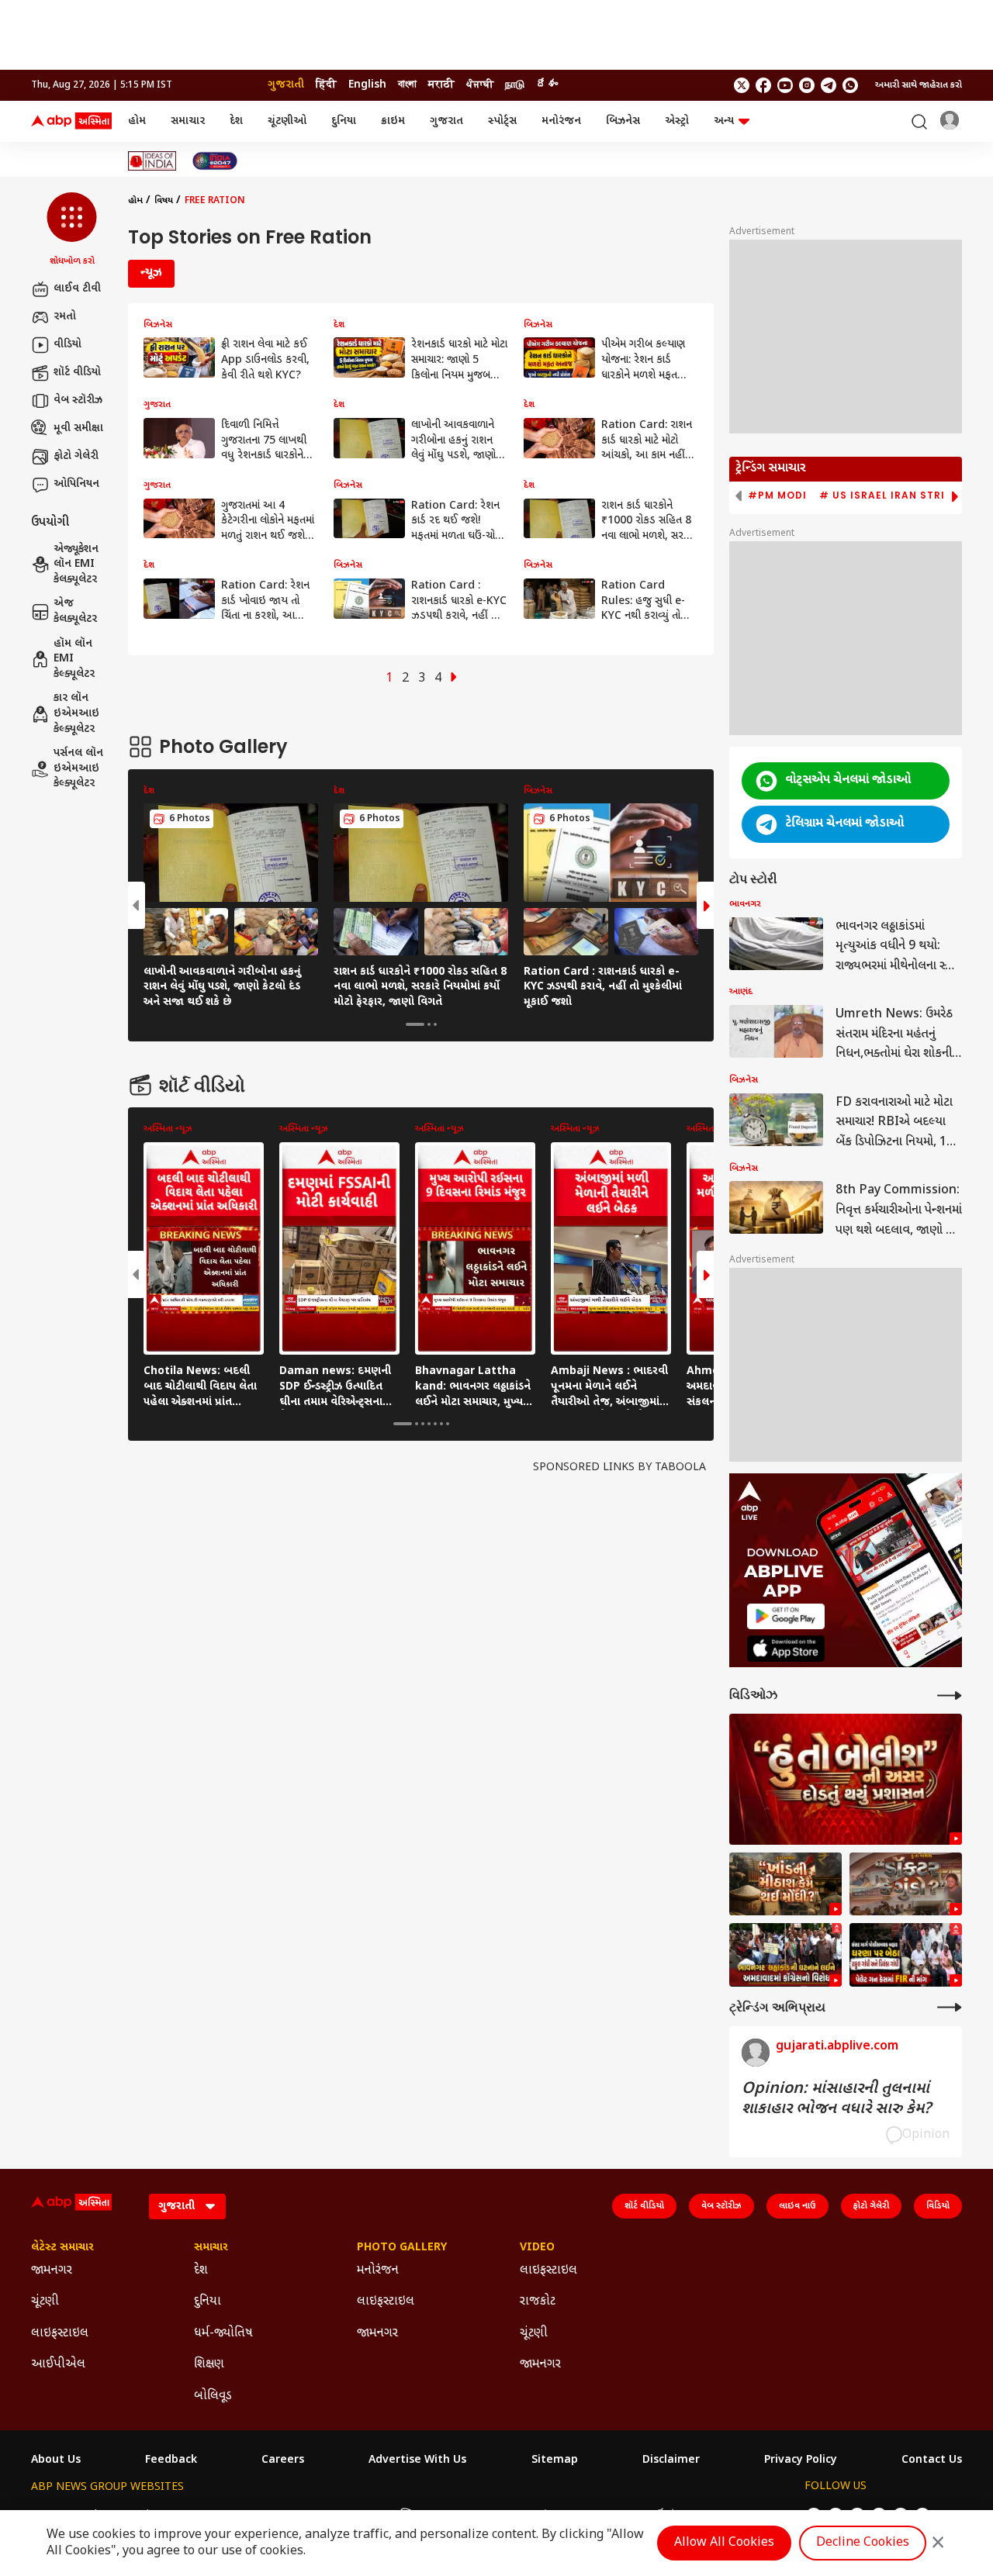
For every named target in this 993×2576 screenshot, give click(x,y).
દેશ (236, 121)
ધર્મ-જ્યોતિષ (223, 2334)
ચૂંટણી (45, 2302)
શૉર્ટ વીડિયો (77, 373)
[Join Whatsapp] (850, 85)
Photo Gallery (402, 2248)
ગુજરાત (446, 121)
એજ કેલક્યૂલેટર (75, 611)
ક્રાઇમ (393, 121)
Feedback (171, 2460)
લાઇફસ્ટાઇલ (60, 2334)
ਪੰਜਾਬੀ (480, 85)
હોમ (137, 121)
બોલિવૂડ (213, 2396)
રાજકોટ (538, 2302)
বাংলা (407, 85)
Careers (283, 2460)
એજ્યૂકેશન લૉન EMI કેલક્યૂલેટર (76, 565)
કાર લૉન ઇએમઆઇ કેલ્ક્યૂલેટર (76, 713)
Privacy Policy (801, 2460)
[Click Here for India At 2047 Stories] (215, 161)
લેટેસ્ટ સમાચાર (62, 2248)
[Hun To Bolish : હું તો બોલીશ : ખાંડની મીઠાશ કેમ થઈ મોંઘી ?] (785, 1884)
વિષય (164, 201)
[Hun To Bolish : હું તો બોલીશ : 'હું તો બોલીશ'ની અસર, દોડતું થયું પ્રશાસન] (846, 1779)
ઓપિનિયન (76, 484)
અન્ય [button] (724, 121)
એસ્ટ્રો (677, 121)
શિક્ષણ (209, 2365)
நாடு (515, 85)
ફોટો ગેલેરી (76, 456)
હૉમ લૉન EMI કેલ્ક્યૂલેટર (74, 659)
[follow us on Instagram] (807, 85)
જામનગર (52, 2271)
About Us (56, 2460)
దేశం (547, 85)
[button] (72, 230)
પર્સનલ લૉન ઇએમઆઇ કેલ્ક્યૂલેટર (78, 768)
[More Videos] (950, 1695)
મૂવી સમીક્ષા (78, 428)
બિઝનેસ (623, 121)
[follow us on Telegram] (829, 85)
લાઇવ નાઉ (798, 2206)
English (367, 85)
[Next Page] (454, 679)
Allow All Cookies (724, 2543)
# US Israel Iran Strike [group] (889, 496)
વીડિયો (67, 345)
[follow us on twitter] (742, 85)
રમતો (65, 317)
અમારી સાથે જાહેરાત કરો (919, 85)
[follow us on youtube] (785, 85)
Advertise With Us (417, 2460)
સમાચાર (188, 121)
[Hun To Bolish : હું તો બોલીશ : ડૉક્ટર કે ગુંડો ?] (906, 1884)
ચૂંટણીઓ (287, 121)
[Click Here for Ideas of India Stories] (152, 161)
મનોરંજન (561, 121)
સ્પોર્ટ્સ (502, 121)
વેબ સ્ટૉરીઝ (78, 401)
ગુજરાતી (286, 85)
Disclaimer (671, 2460)
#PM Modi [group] (777, 496)
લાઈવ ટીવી (77, 289)
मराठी (441, 85)
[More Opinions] (950, 2007)
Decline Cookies (863, 2543)
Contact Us (932, 2460)
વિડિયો (938, 2206)
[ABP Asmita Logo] (71, 122)
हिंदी (326, 85)
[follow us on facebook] (763, 85)
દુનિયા (344, 121)
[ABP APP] (786, 1616)
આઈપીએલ (58, 2365)
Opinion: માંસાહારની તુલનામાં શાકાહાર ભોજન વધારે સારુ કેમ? (836, 2099)
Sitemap (555, 2460)
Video (537, 2248)
